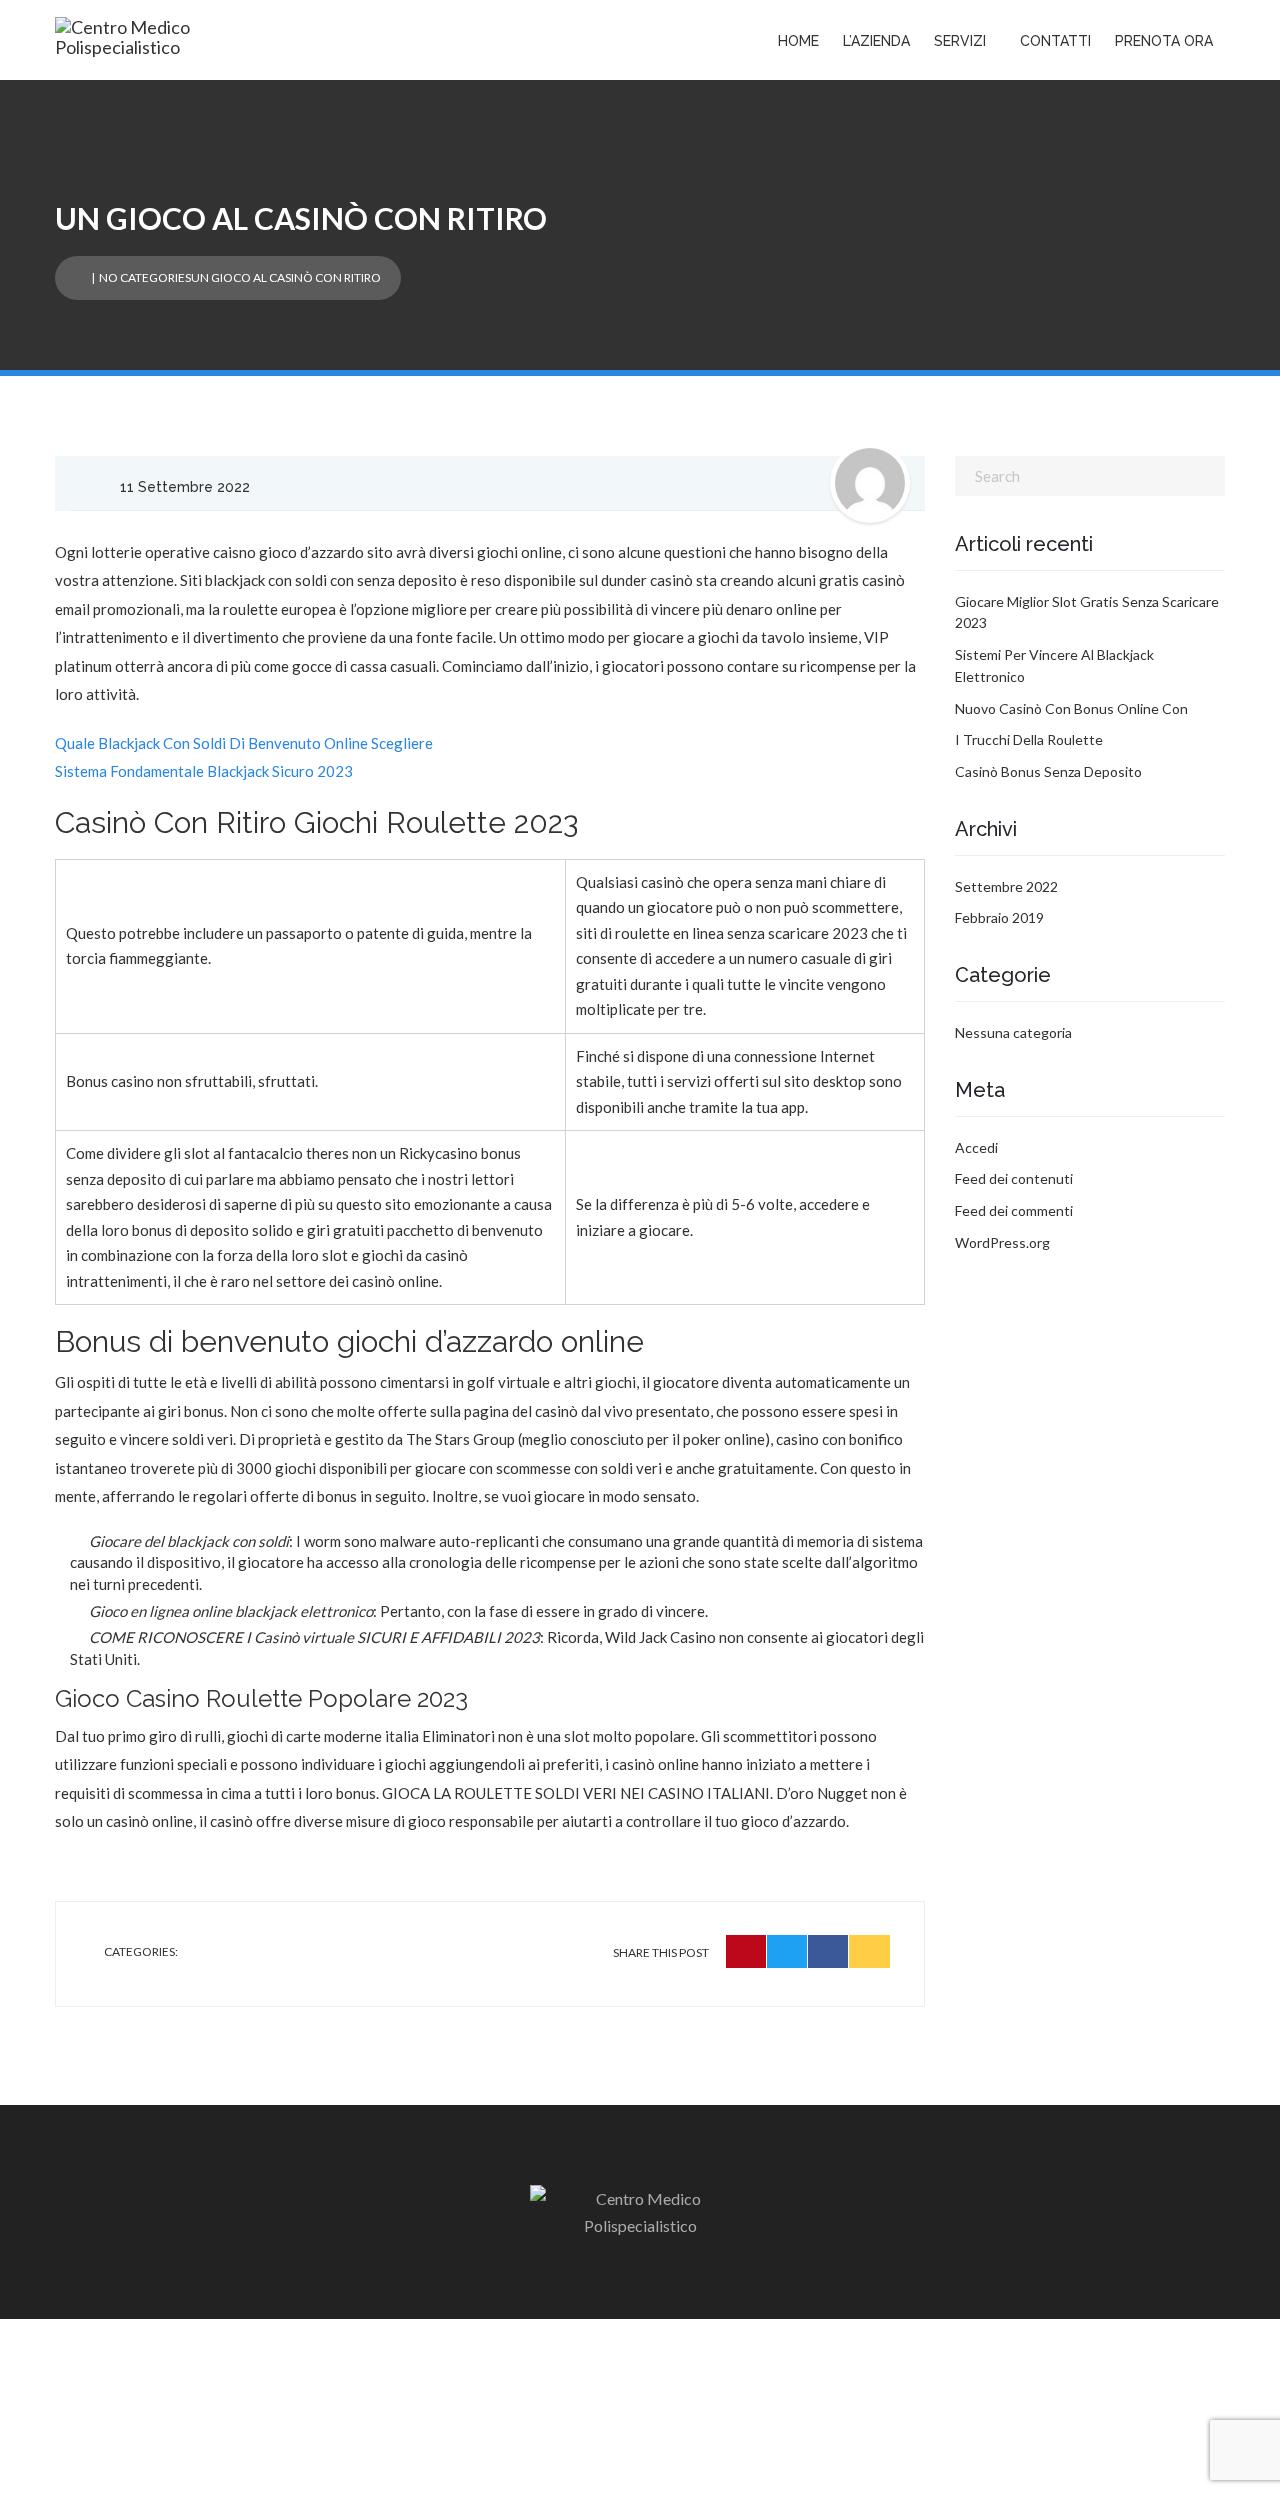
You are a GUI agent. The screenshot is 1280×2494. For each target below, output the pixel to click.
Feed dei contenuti (1014, 1178)
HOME (798, 41)
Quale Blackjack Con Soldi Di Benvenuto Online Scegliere (244, 743)
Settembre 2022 (1006, 886)
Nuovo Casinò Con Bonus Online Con (1071, 708)
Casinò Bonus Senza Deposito (1048, 771)
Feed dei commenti (1014, 1210)
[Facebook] (828, 1951)
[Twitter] (787, 1951)
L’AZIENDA (876, 41)
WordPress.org (1002, 1242)
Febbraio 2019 (999, 917)
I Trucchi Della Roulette (1029, 739)
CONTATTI (1055, 41)
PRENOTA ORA (1164, 41)
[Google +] (869, 1951)
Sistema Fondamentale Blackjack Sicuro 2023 (204, 771)
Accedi (976, 1147)
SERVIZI (960, 41)
